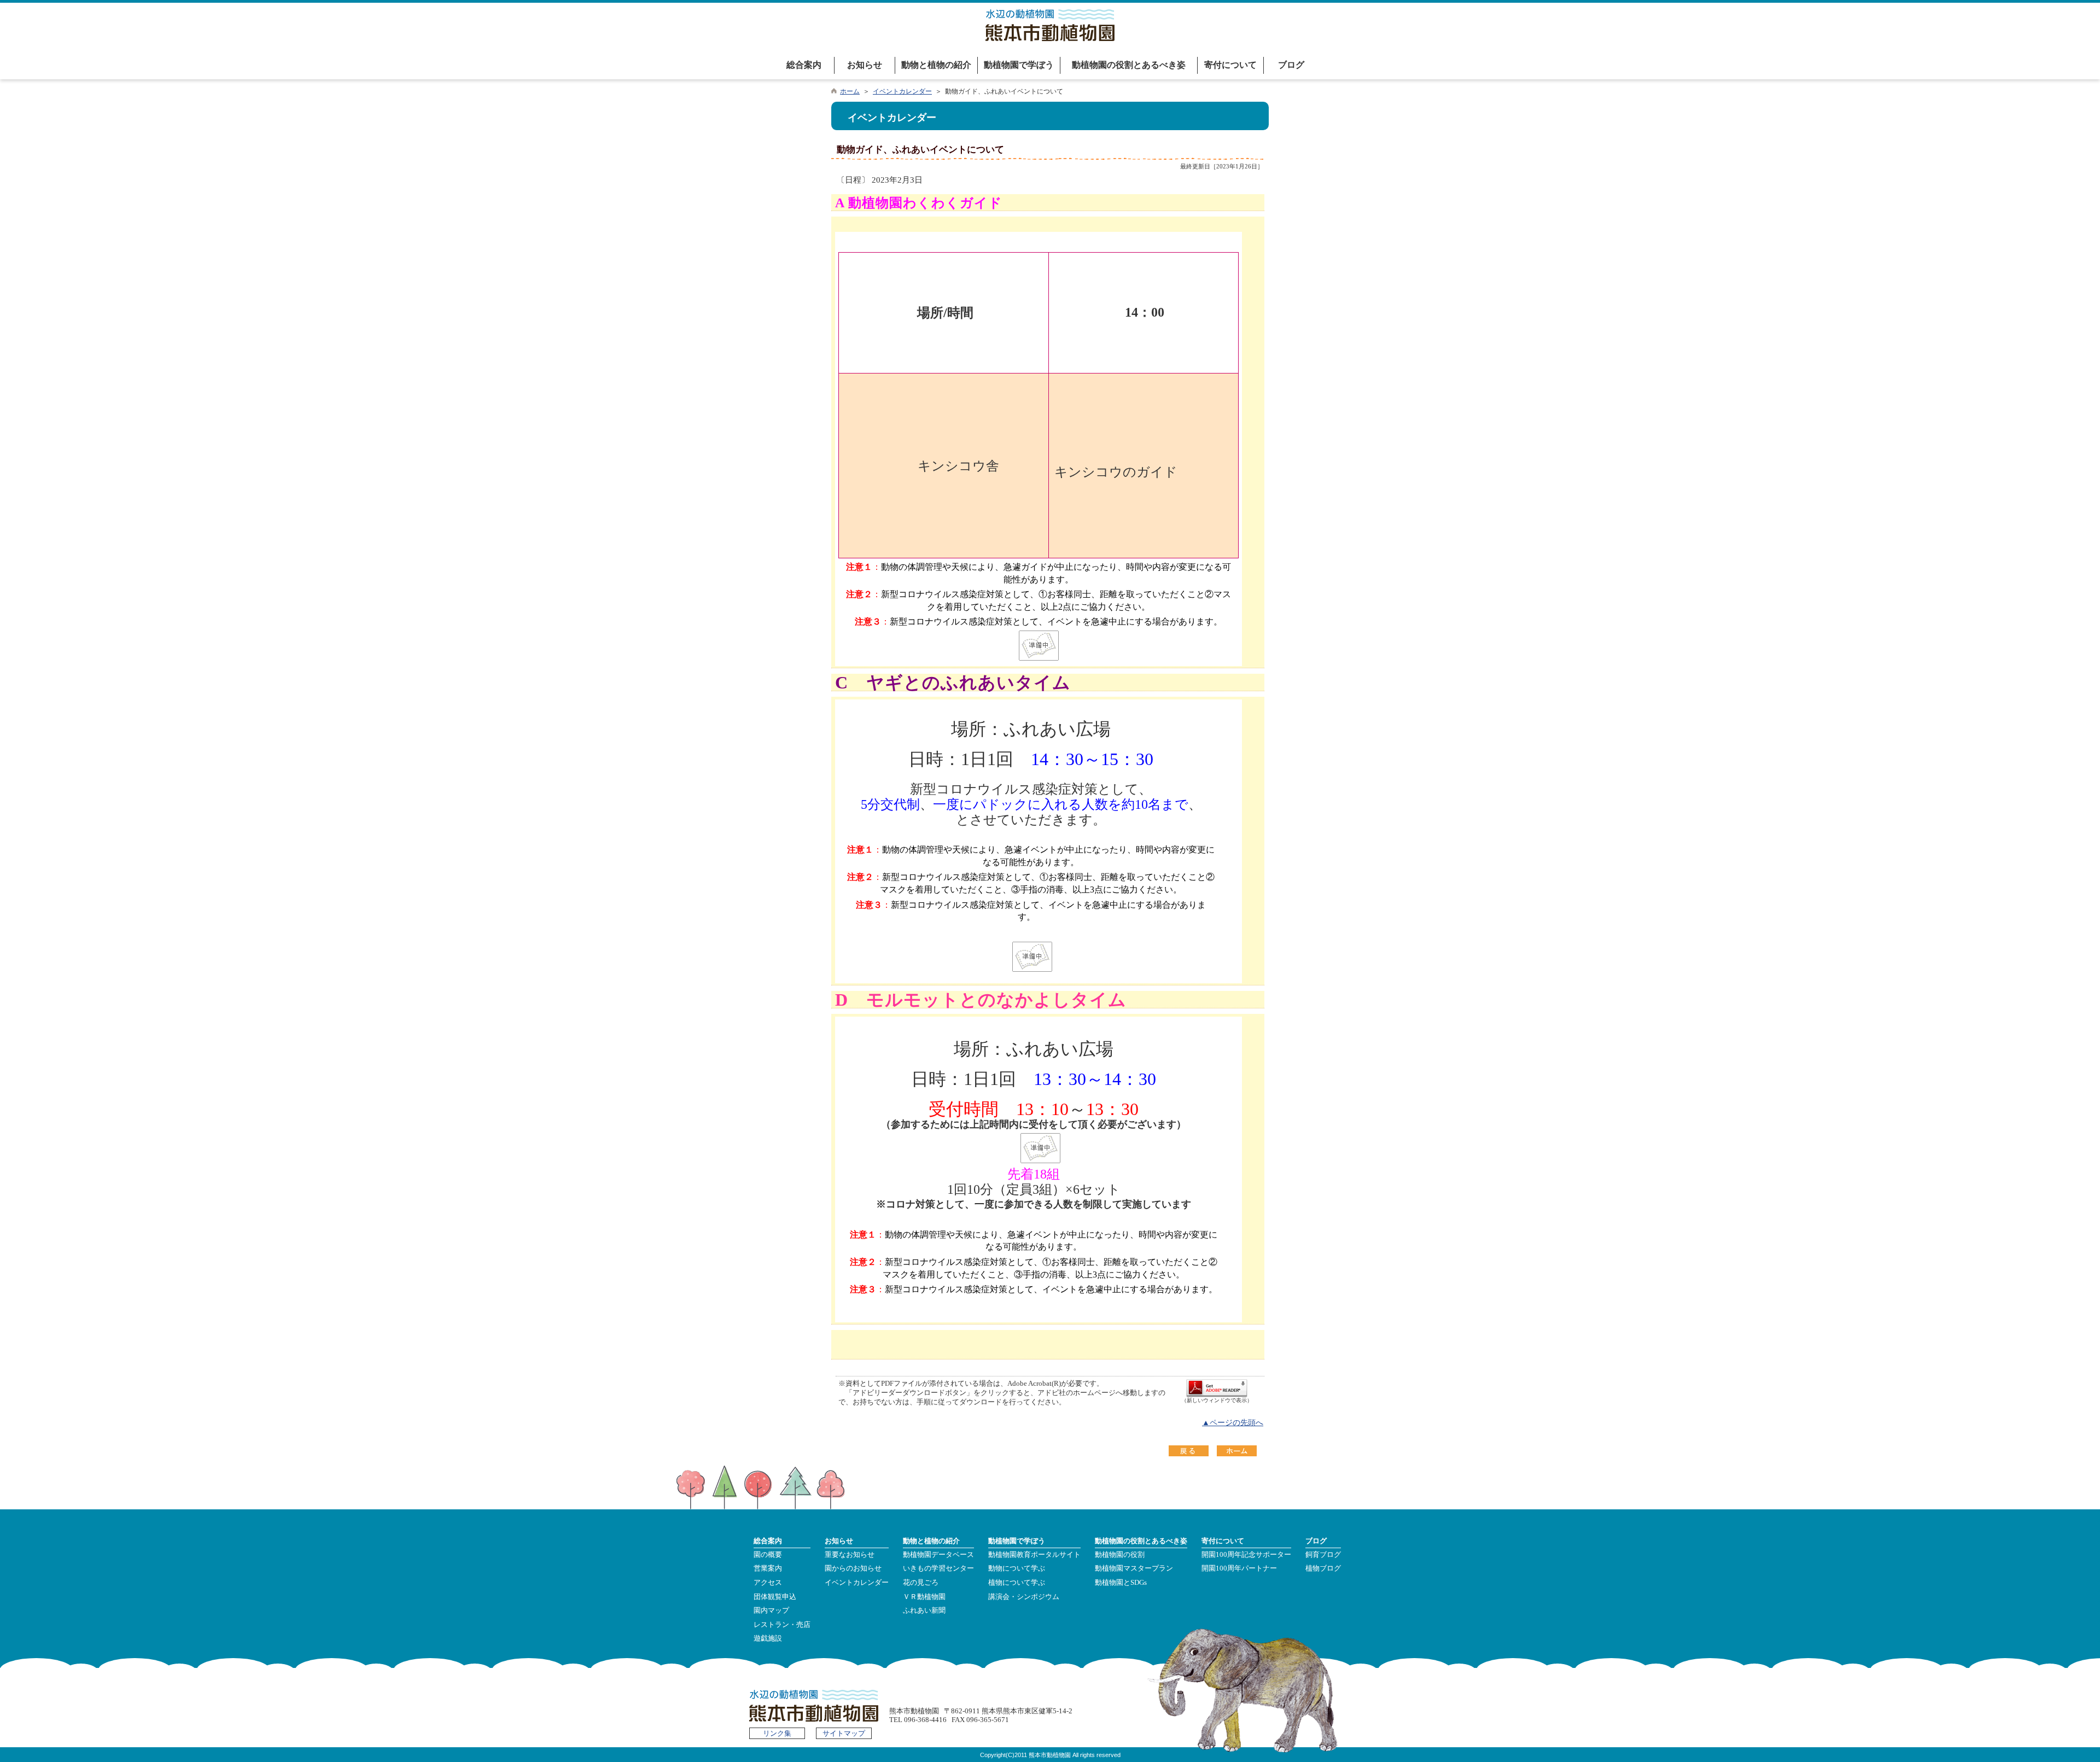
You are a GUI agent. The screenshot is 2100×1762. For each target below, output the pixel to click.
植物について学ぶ (1017, 1583)
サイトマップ (844, 1734)
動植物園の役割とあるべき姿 (1129, 65)
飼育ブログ (1323, 1555)
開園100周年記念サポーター (1246, 1555)
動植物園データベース (938, 1555)
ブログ (1291, 65)
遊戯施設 (768, 1638)
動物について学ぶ (1017, 1568)
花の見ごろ (921, 1583)
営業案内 (768, 1568)
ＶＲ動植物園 (924, 1597)
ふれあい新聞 (924, 1611)
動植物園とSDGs (1121, 1583)
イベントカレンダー (902, 91)
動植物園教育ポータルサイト (1034, 1555)
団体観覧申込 (775, 1597)
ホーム (850, 91)
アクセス (768, 1583)
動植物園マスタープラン (1134, 1568)
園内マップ (771, 1611)
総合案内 (804, 65)
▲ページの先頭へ (1233, 1423)
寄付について (1230, 65)
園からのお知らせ (853, 1568)
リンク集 (777, 1734)
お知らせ (865, 65)
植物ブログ (1323, 1568)
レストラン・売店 (782, 1625)
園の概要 (768, 1555)
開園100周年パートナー (1239, 1568)
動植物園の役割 (1120, 1555)
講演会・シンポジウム (1024, 1597)
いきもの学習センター (938, 1568)
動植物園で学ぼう (1019, 65)
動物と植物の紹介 (936, 65)
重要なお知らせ (850, 1555)
